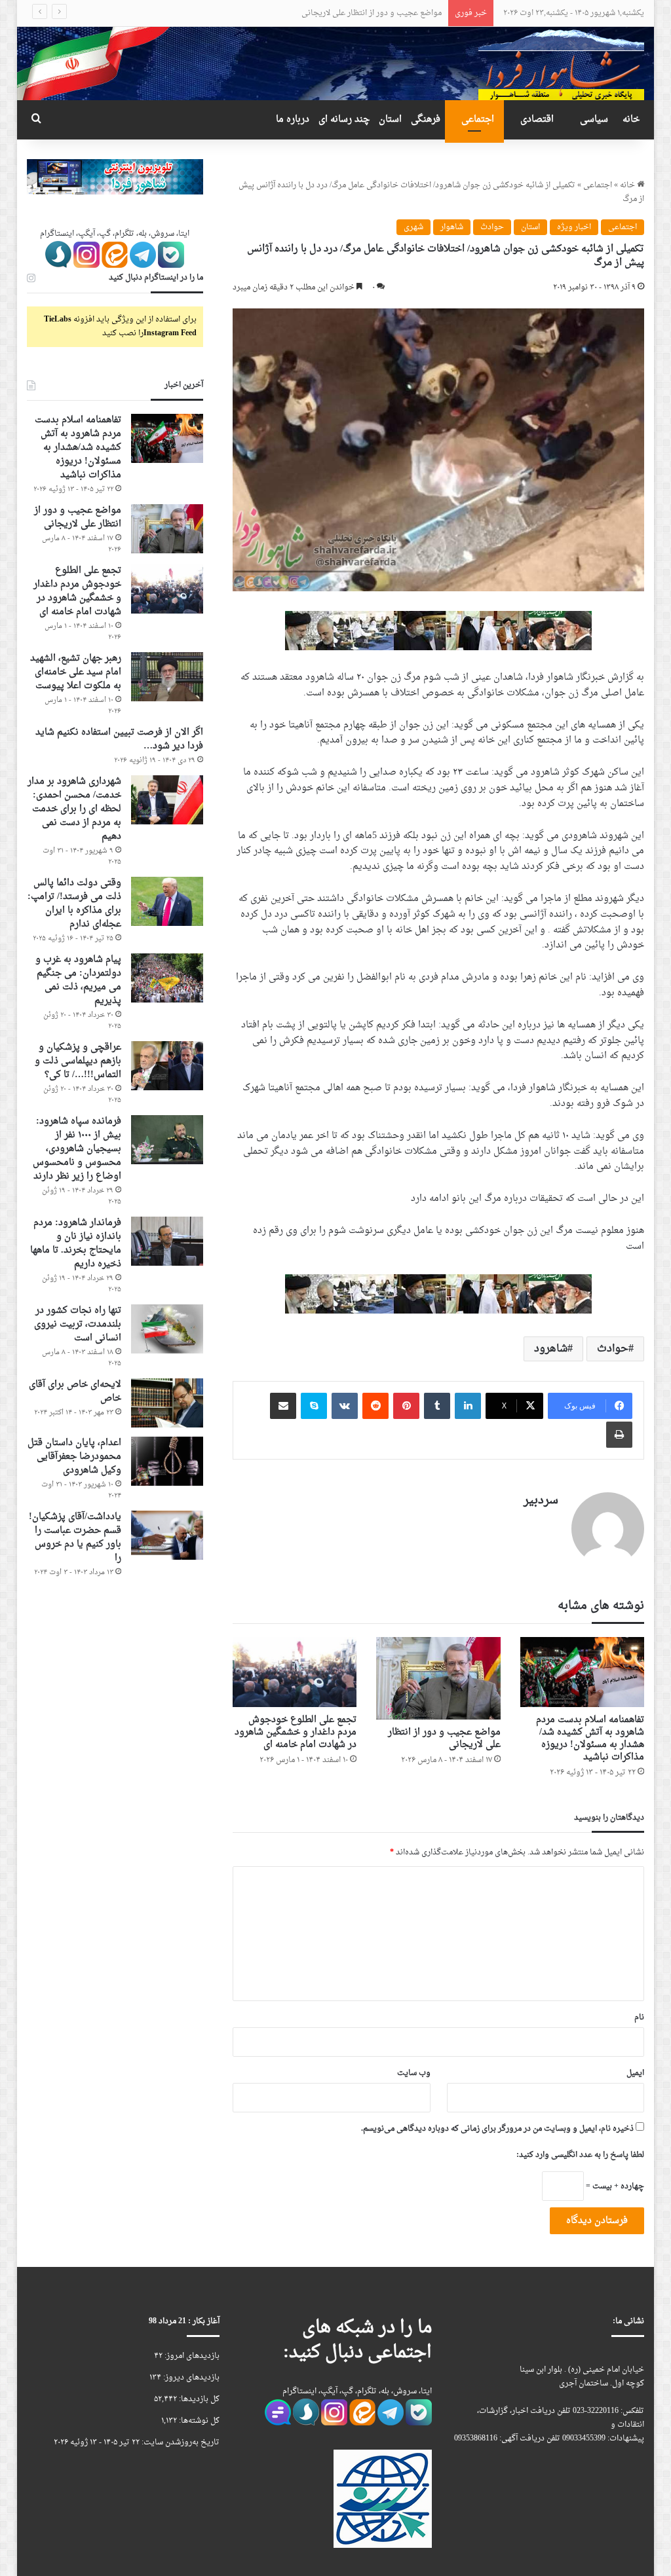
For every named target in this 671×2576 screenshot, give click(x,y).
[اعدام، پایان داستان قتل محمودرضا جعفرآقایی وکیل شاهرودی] (167, 1461)
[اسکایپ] (314, 1406)
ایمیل (635, 2073)
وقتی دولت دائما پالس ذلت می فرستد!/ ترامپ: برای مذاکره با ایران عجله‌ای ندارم (74, 904)
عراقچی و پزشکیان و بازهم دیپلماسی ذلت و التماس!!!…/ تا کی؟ (78, 1061)
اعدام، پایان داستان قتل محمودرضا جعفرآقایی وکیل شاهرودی (74, 1457)
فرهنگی (426, 120)
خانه (631, 120)
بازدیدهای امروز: (191, 2356)
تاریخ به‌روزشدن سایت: (180, 2442)
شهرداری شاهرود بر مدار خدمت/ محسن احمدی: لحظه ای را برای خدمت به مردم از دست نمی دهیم (74, 809)
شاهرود (551, 1349)
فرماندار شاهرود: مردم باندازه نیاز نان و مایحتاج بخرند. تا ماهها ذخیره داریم (76, 1243)
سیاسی (594, 120)
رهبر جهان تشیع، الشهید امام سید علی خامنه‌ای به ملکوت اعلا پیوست (76, 672)
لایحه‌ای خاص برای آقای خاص (75, 1391)
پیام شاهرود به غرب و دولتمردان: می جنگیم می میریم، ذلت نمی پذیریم (78, 980)
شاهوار (452, 227)
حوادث (492, 227)
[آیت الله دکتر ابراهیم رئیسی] (438, 632)
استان (390, 120)
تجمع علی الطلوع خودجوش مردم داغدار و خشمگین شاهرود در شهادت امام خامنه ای (303, 13)
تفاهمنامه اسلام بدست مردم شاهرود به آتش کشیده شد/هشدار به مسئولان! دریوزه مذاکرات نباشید (590, 1739)
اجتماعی (478, 120)
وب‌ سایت (414, 2073)
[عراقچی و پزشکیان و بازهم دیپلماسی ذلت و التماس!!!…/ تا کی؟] (167, 1066)
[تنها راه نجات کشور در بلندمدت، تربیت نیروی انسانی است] (167, 1329)
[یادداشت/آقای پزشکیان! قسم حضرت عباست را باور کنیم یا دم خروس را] (167, 1535)
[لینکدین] (468, 1406)
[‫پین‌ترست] (406, 1406)
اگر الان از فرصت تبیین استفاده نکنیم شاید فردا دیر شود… (119, 739)
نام (639, 2017)
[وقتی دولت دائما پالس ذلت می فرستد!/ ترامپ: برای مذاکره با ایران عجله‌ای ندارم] (167, 901)
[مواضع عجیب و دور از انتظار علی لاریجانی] (438, 1678)
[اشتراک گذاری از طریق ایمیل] (283, 1406)
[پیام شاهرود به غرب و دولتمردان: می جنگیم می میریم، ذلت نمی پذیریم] (167, 978)
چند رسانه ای (344, 120)
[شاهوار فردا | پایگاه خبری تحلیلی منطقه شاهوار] (561, 63)
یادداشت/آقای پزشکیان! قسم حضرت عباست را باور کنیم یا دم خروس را (75, 1537)
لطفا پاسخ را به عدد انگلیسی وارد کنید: (580, 2155)
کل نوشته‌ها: (198, 2421)
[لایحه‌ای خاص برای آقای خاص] (167, 1403)
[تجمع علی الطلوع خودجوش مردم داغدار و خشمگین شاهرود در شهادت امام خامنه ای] (295, 1672)
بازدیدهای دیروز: (190, 2378)
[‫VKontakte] (345, 1406)
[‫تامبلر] (437, 1406)
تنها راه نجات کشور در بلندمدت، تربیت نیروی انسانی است (78, 1324)
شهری (413, 227)
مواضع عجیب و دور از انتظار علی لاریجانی (444, 1739)
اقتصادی (537, 120)
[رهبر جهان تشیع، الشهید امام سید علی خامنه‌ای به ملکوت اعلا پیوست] (167, 677)
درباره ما (293, 120)
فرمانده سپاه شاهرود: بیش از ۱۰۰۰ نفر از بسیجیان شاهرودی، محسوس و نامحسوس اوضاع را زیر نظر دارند (77, 1149)
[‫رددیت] (375, 1406)
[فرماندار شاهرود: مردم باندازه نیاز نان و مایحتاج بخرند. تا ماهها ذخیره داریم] (167, 1241)
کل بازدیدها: (198, 2399)
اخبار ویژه (574, 227)
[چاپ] (619, 1435)
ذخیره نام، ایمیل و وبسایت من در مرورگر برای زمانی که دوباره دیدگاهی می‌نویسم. (497, 2129)
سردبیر (541, 1500)
